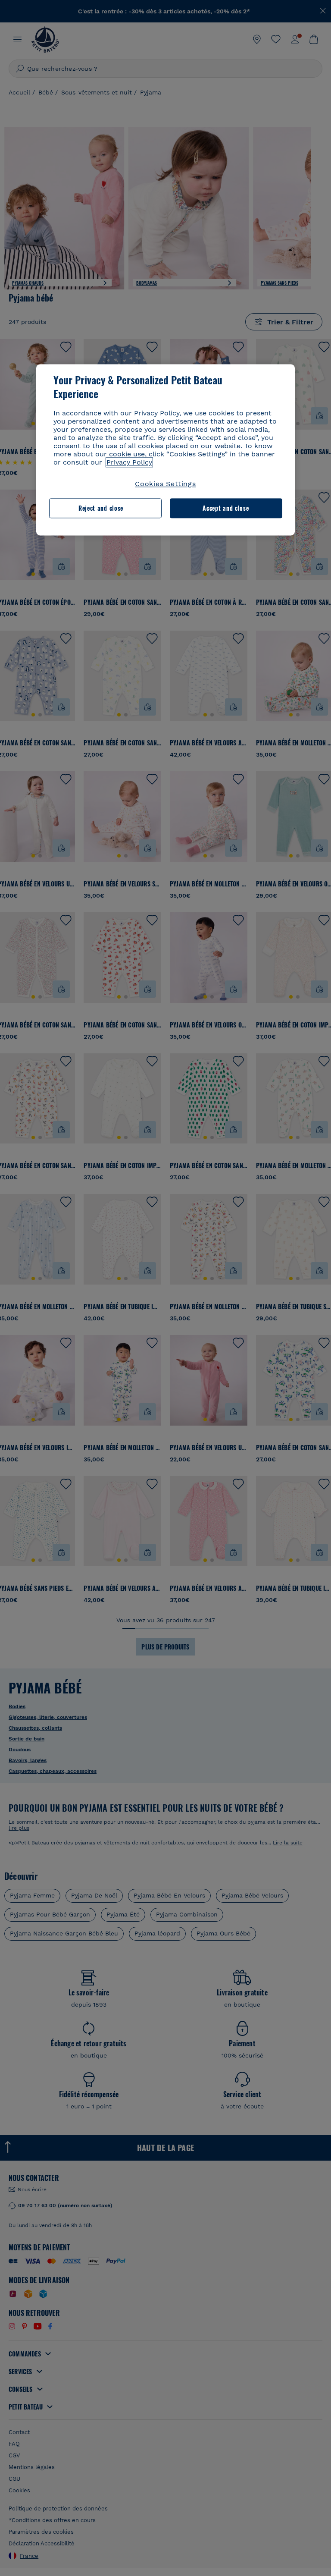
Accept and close (226, 508)
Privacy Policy (129, 462)
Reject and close (101, 508)
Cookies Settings (165, 484)
